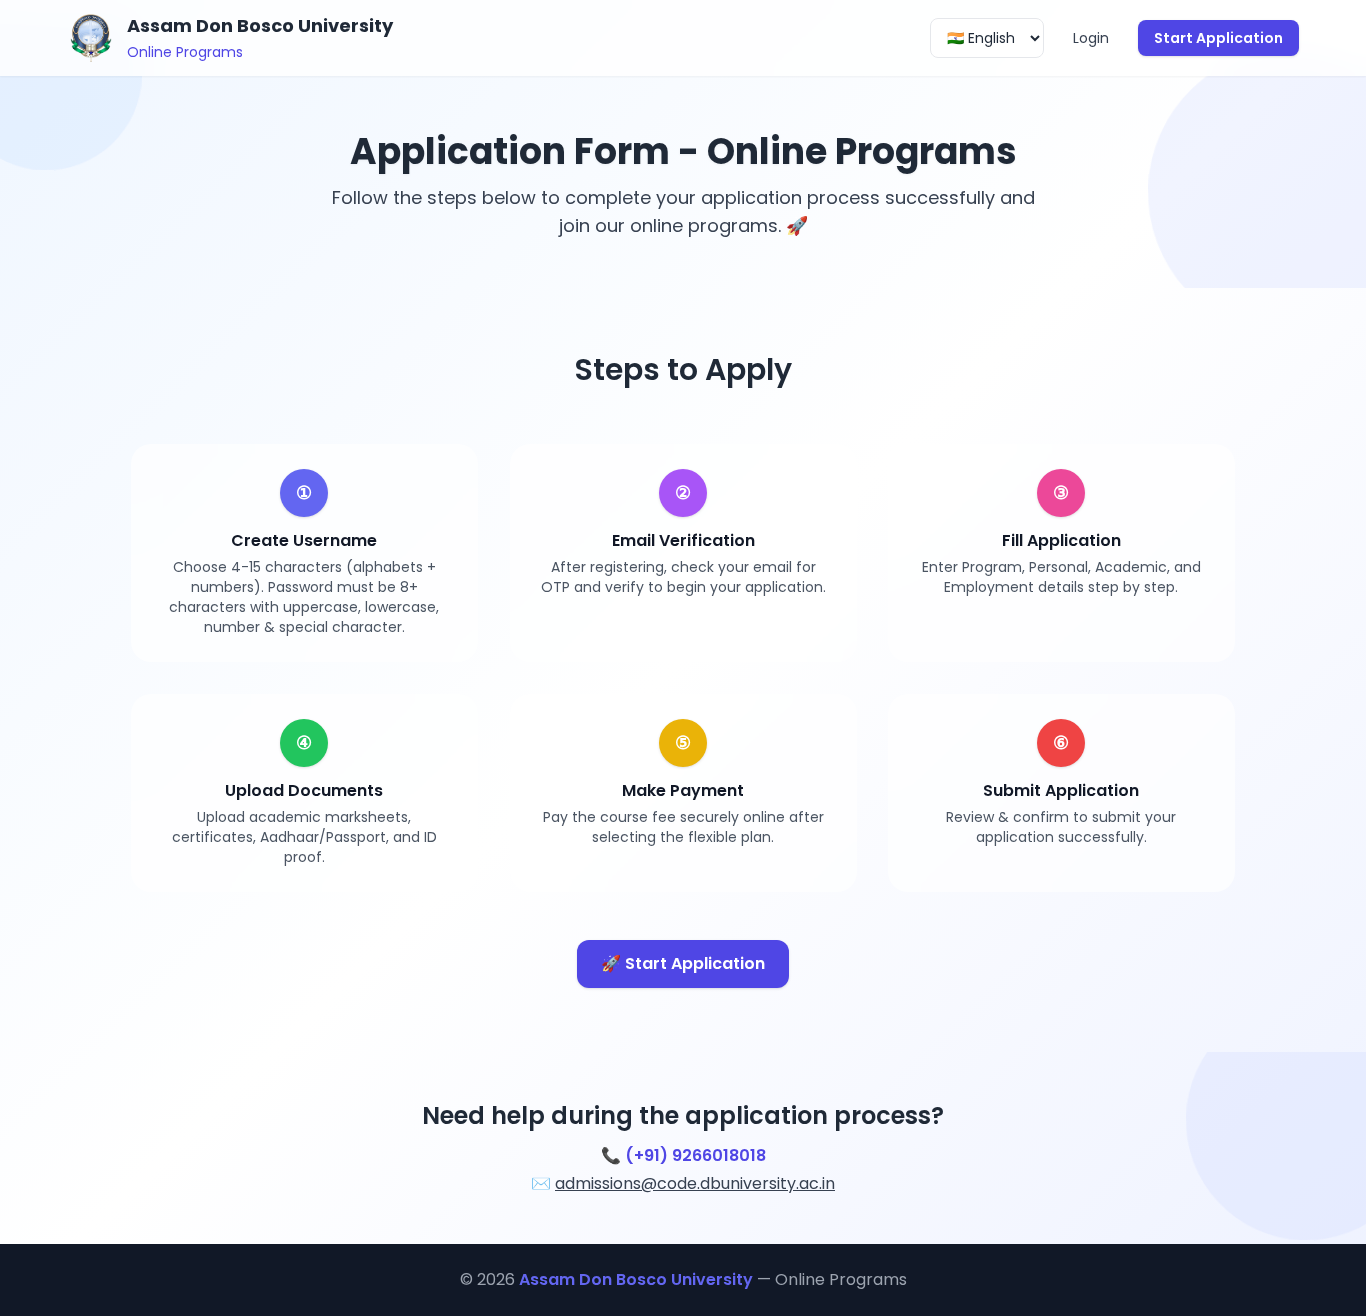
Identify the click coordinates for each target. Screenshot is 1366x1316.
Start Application (1218, 38)
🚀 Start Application (683, 963)
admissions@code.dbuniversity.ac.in (695, 1183)
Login (1091, 38)
